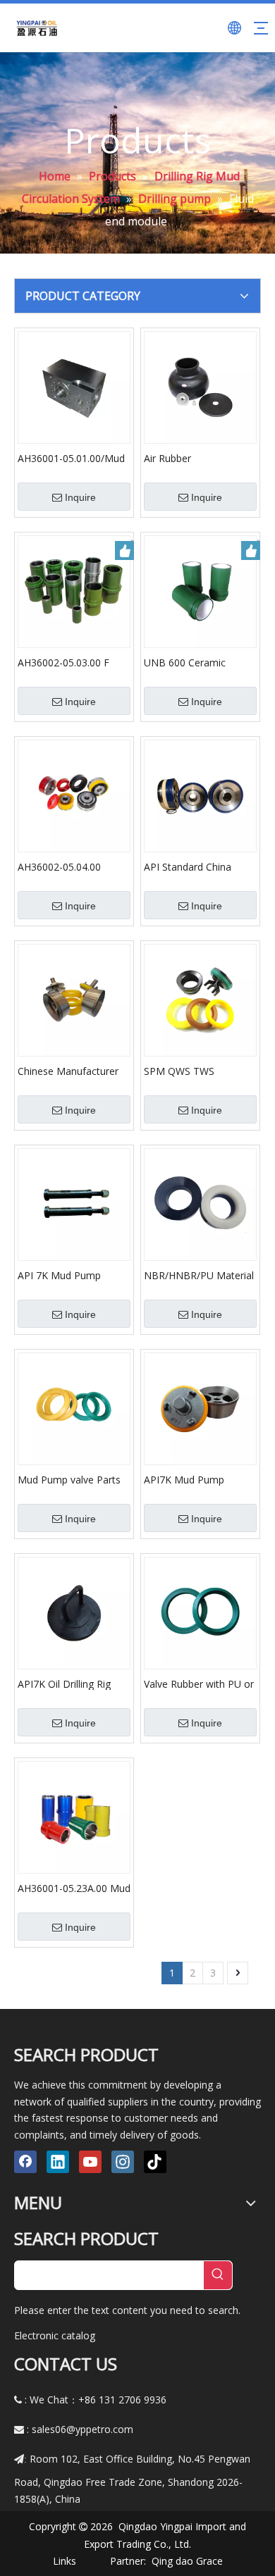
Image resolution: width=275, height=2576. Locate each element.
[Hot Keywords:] (218, 2275)
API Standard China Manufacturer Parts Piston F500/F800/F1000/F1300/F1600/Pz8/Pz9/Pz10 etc (200, 866)
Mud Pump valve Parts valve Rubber (69, 1479)
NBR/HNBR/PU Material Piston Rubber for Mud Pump (199, 1275)
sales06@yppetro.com (82, 2429)
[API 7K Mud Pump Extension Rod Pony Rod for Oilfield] (74, 1203)
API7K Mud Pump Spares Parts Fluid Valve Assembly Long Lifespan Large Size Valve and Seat (200, 1479)
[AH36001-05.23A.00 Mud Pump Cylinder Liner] (74, 1816)
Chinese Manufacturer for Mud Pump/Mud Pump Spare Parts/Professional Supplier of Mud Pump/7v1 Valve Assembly (68, 1071)
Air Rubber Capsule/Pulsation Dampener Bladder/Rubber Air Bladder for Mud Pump (196, 458)
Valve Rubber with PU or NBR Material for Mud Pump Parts (199, 1684)
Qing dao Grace (187, 2561)
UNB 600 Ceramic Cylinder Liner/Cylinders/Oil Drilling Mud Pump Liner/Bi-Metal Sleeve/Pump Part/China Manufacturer (199, 662)
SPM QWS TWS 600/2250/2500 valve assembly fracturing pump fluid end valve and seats (191, 1071)
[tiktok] (155, 2162)
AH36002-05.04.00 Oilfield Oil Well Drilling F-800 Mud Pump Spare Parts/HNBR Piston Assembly (72, 866)
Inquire (80, 497)
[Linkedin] (58, 2162)
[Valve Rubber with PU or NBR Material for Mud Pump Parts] (200, 1612)
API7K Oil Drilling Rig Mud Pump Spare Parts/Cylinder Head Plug (74, 1684)
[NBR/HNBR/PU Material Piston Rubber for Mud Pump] (200, 1203)
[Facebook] (25, 2162)
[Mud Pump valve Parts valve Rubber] (74, 1408)
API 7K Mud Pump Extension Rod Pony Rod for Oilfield (74, 1275)
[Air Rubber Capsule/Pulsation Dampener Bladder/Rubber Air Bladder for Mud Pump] (200, 386)
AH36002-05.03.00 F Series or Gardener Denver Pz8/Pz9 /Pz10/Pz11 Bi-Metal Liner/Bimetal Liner (65, 662)
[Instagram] (123, 2162)
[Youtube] (90, 2162)
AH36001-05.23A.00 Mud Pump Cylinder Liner (74, 1888)
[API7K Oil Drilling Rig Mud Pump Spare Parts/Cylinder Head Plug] (74, 1612)
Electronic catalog (55, 2335)
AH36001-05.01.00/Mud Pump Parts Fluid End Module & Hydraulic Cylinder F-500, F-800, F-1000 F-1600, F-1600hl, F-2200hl (73, 458)
